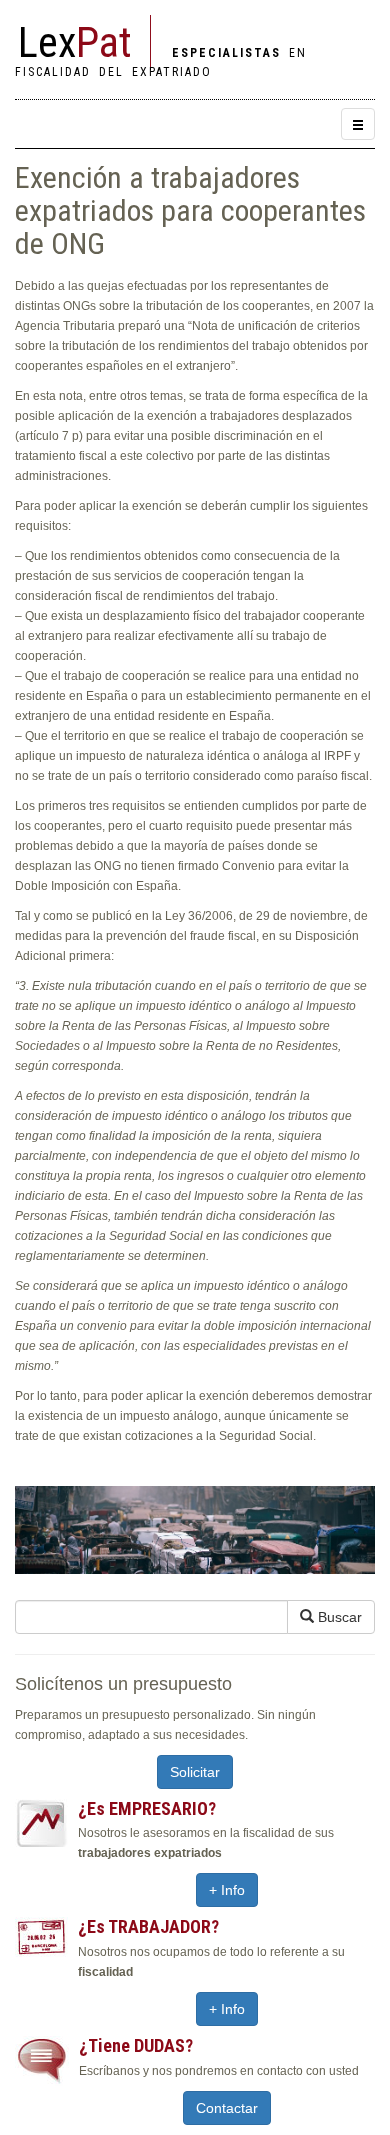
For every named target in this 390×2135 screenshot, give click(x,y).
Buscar (338, 1617)
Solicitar (195, 1772)
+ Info (227, 1890)
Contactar (227, 2108)
